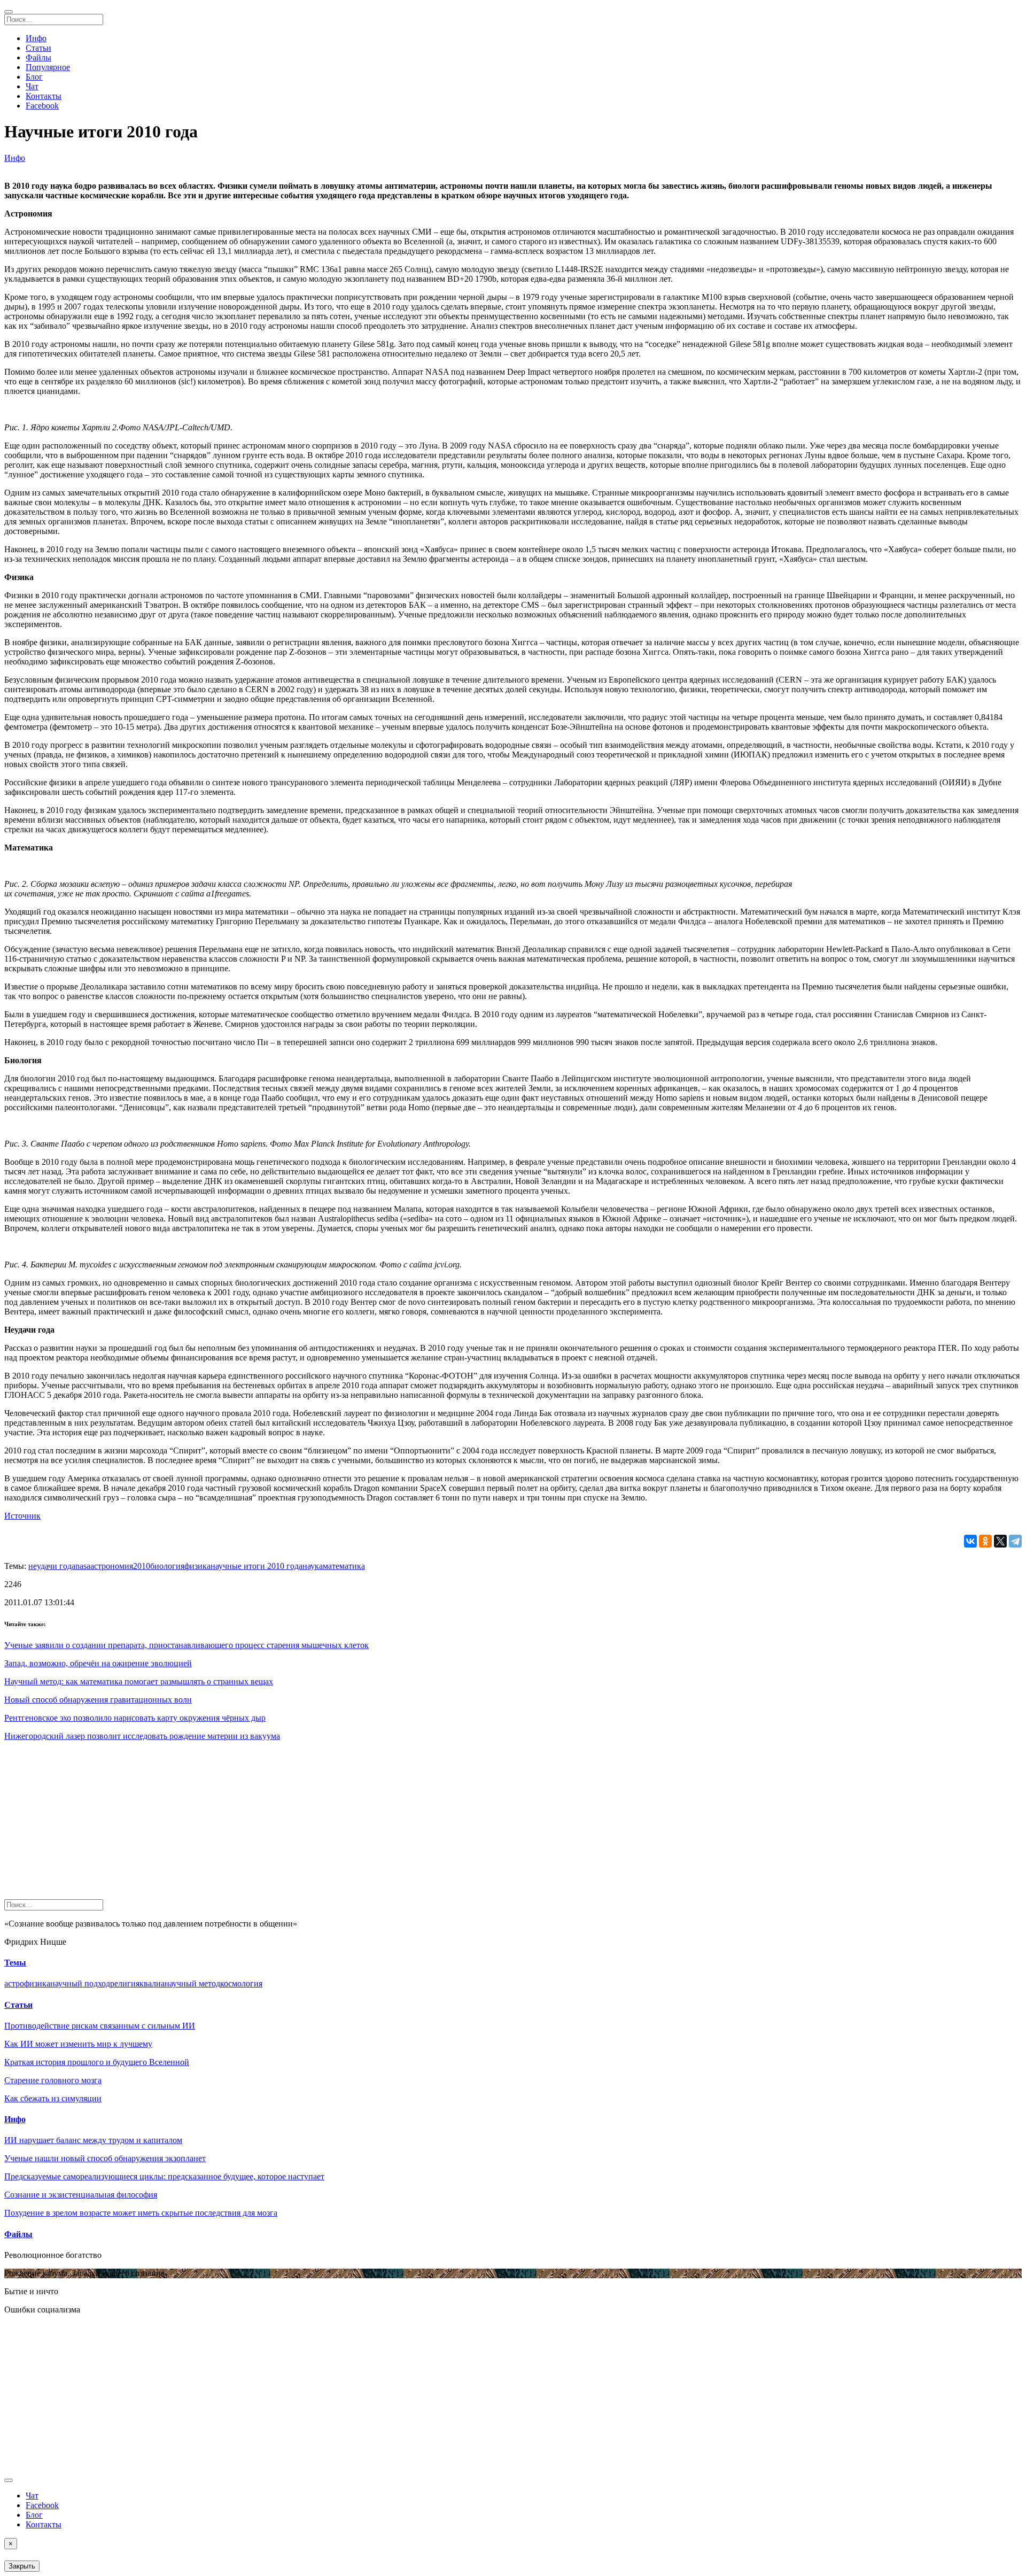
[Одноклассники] (985, 1541)
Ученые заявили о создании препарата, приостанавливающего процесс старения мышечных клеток (186, 1645)
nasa (83, 1566)
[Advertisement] (325, 1824)
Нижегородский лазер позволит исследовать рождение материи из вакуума (142, 1736)
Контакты (44, 96)
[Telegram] (1015, 1541)
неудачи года (52, 1566)
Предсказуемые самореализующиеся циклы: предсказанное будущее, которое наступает (164, 2176)
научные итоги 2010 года (256, 1566)
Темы (15, 1963)
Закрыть (22, 2566)
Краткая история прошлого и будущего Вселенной (97, 2062)
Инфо (36, 38)
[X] (1000, 1541)
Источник (22, 1516)
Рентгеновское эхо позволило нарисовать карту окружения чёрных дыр (135, 1718)
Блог (34, 77)
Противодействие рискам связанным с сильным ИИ (100, 2026)
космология (241, 1983)
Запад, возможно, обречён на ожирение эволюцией (98, 1663)
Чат (32, 86)
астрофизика (27, 1983)
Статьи (38, 48)
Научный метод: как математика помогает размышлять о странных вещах (139, 1681)
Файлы (38, 57)
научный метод (192, 1983)
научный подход (80, 1983)
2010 (142, 1566)
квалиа (152, 1983)
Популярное (48, 67)
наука (313, 1566)
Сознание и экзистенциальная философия (81, 2195)
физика (197, 1566)
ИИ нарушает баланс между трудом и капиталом (93, 2140)
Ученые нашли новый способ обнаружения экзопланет (105, 2158)
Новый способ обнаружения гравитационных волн (98, 1700)
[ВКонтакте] (970, 1541)
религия (125, 1983)
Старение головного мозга (53, 2080)
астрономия (112, 1566)
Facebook (42, 106)
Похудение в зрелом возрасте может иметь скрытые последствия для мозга (141, 2213)
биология (167, 1566)
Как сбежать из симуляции (53, 2098)
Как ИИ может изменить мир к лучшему (78, 2044)
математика (344, 1566)
